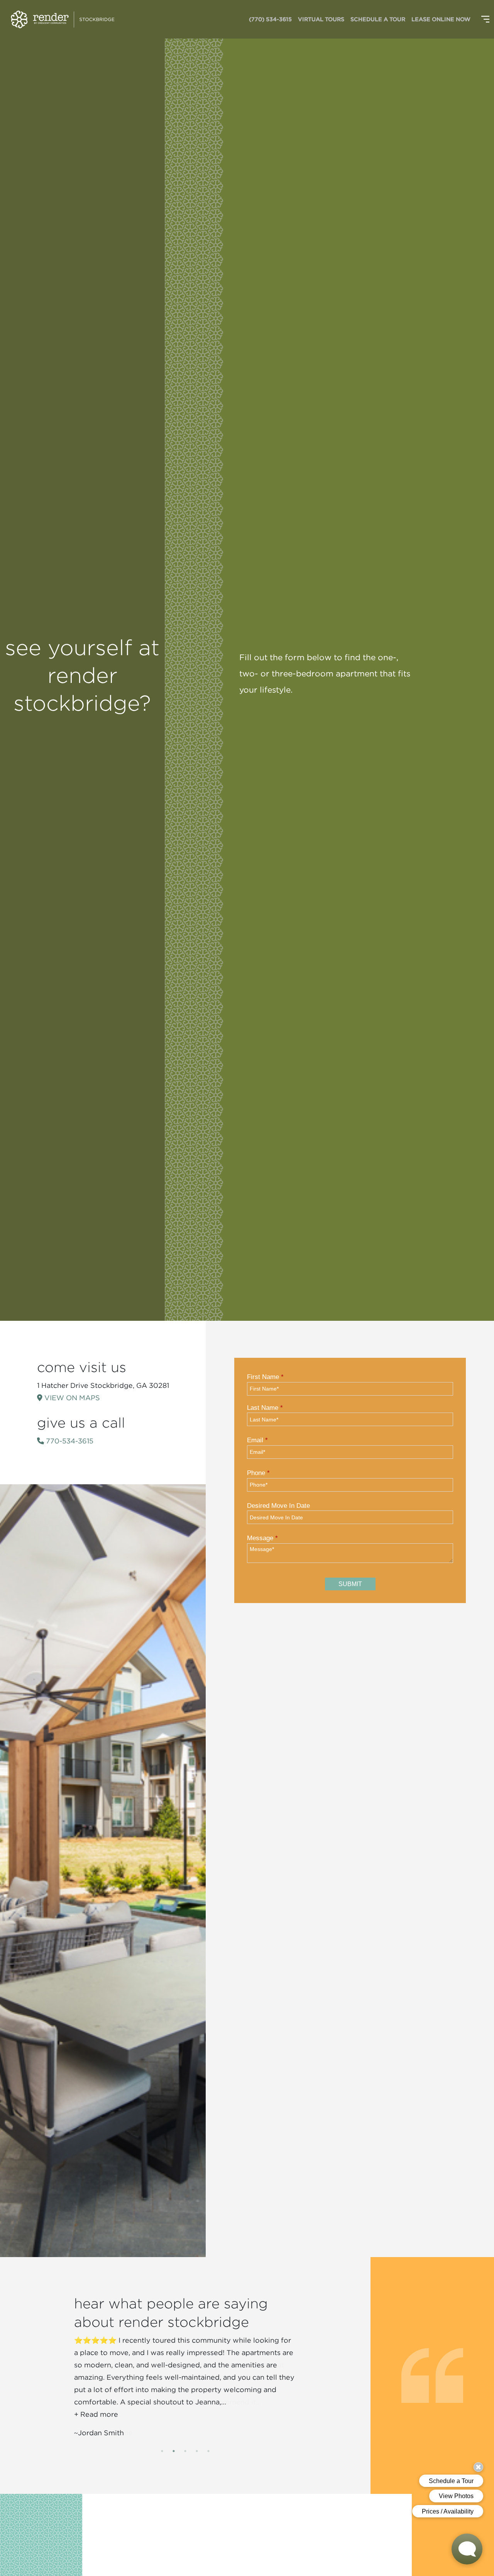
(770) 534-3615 (270, 19)
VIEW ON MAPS (71, 1398)
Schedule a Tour (378, 19)
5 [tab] (208, 2451)
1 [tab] (162, 2451)
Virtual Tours (321, 19)
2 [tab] (174, 2451)
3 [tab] (185, 2451)
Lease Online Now (441, 19)
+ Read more (96, 2414)
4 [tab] (197, 2451)
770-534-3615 (69, 1441)
